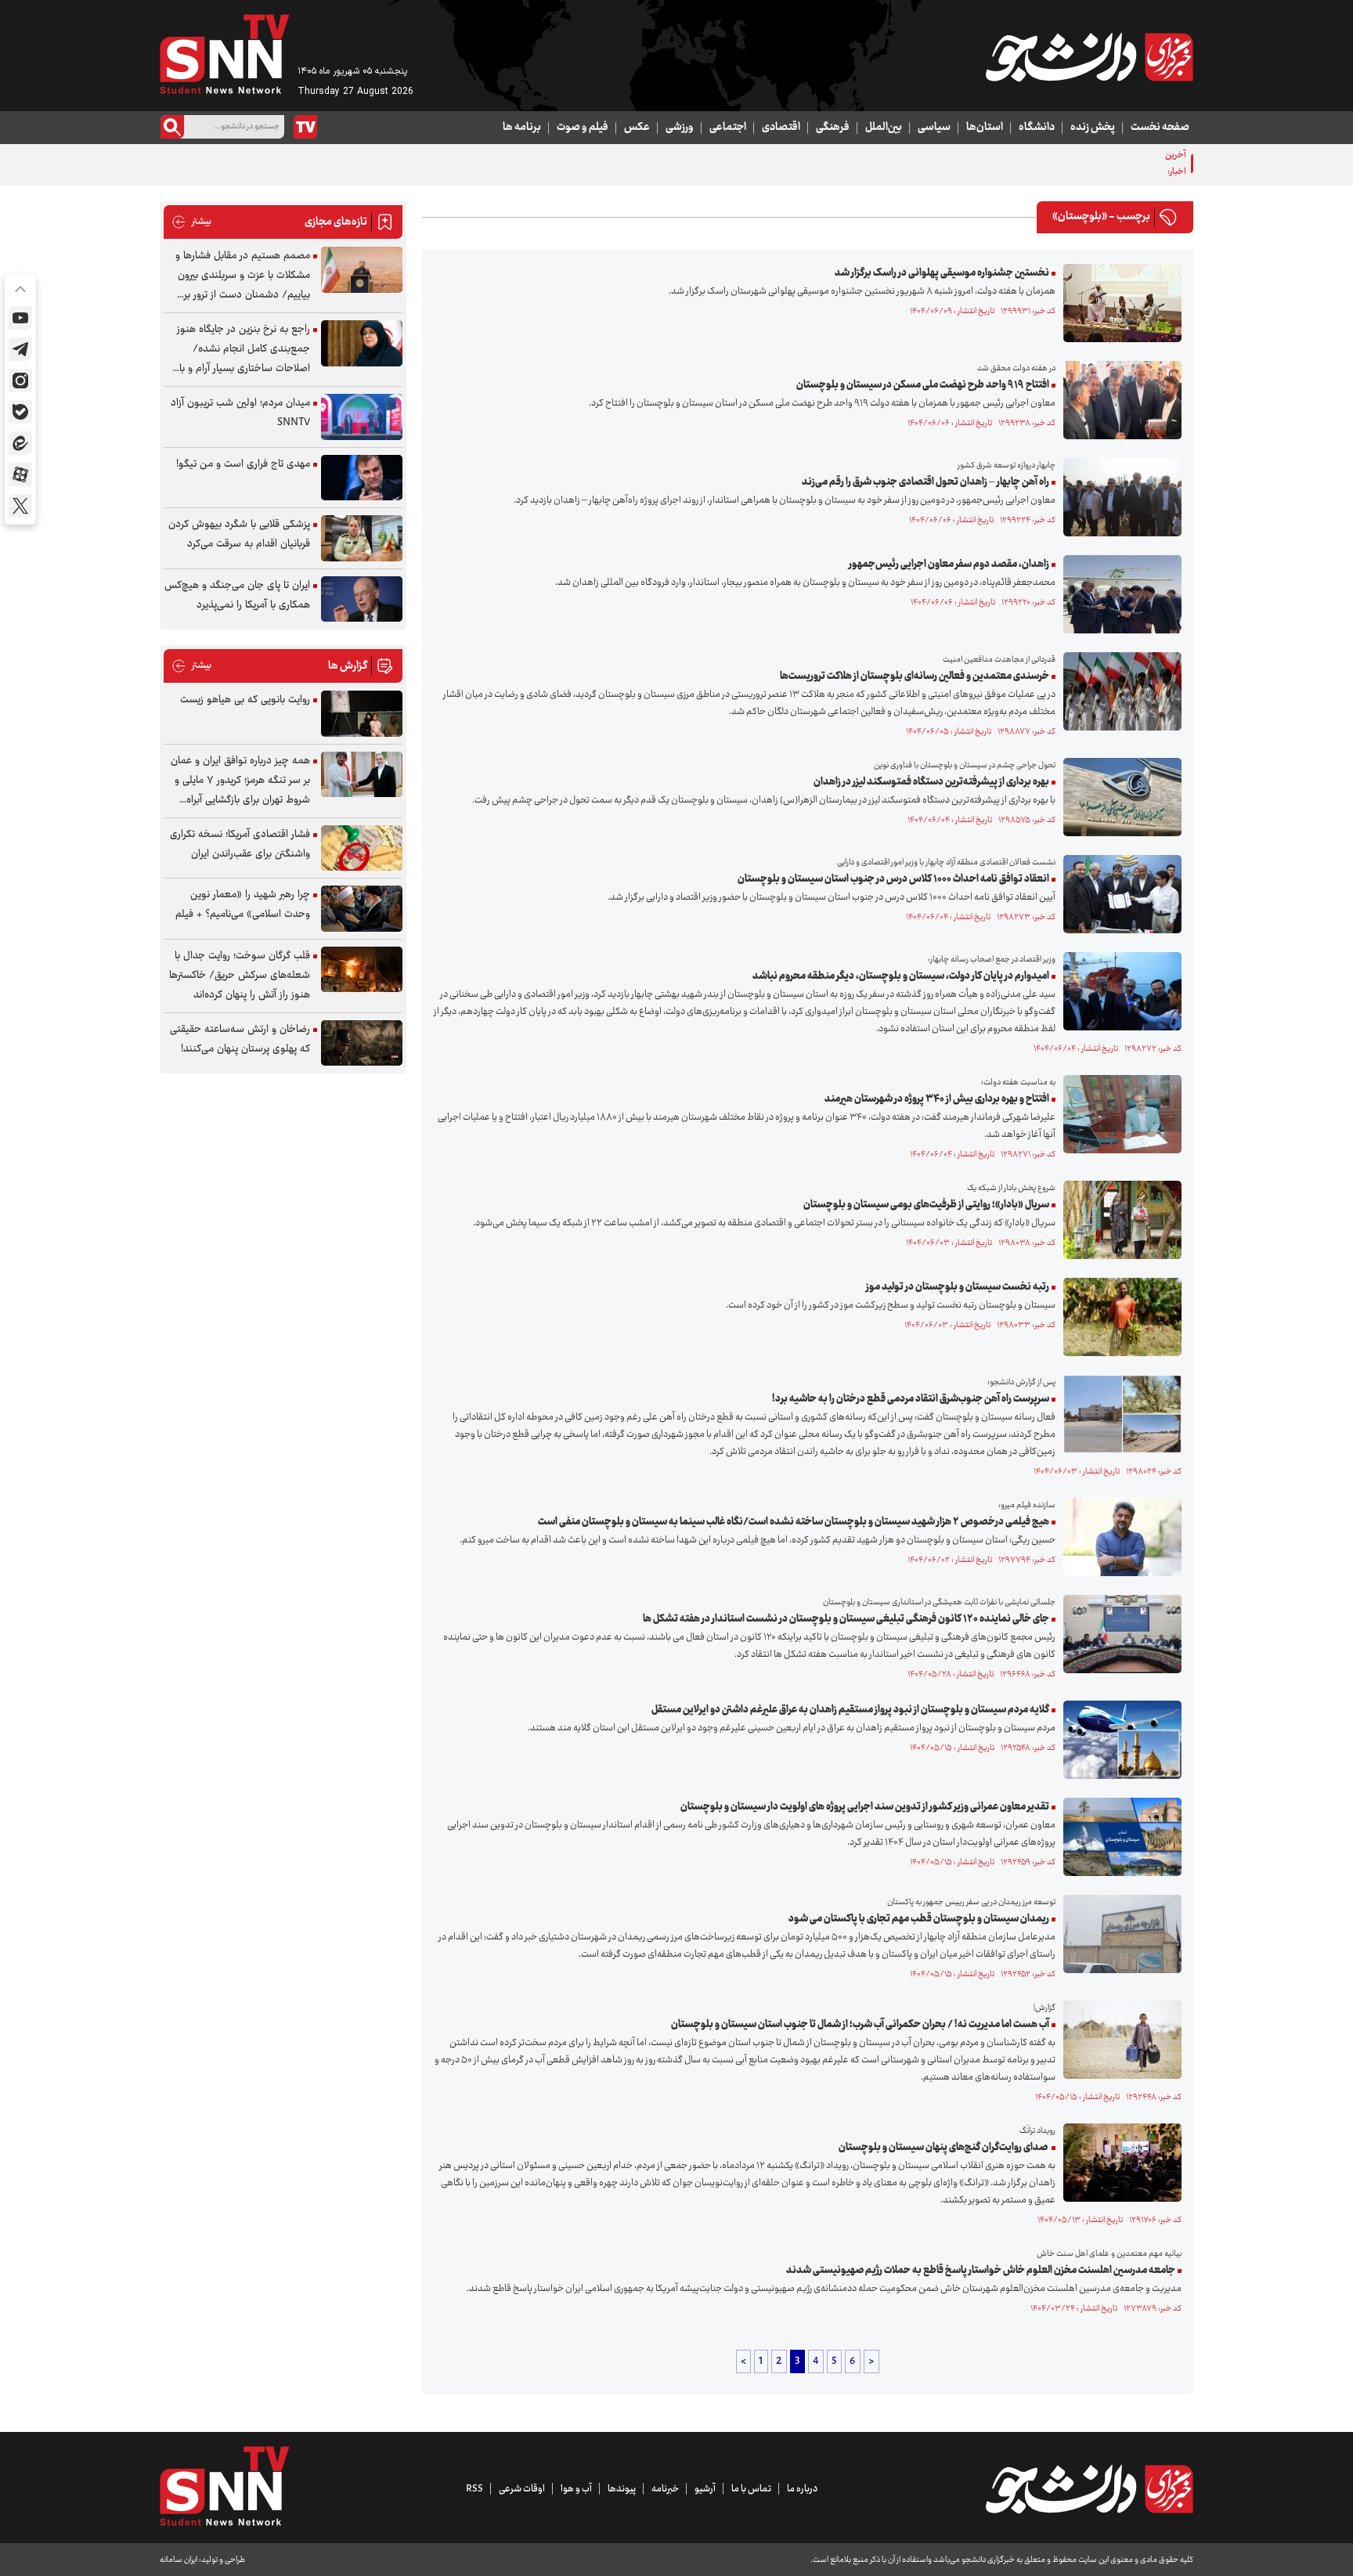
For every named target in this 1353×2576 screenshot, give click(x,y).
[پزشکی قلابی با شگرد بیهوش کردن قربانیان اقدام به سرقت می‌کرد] (362, 538)
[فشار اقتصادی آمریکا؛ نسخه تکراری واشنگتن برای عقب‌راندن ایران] (362, 848)
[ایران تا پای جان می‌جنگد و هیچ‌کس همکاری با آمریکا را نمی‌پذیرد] (362, 599)
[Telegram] (20, 349)
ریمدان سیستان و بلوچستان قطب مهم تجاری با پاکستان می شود (919, 1919)
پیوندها (622, 2489)
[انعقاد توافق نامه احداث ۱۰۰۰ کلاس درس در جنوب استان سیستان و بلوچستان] (1118, 894)
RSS (474, 2489)
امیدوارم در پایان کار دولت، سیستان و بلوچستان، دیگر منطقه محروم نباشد (901, 976)
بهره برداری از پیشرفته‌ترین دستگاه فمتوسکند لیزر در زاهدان (931, 782)
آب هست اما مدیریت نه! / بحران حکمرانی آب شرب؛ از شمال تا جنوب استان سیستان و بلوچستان (860, 2025)
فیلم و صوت (583, 128)
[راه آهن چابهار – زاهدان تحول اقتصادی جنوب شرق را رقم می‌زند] (1118, 497)
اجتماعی (728, 128)
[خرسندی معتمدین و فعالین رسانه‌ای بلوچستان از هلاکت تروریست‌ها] (1118, 691)
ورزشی (680, 128)
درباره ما (802, 2489)
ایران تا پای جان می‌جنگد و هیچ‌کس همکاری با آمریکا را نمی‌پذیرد (237, 595)
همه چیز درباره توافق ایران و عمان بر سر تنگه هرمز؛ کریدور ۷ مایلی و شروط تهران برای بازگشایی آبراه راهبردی (240, 781)
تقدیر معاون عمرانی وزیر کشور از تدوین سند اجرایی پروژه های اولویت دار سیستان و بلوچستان (865, 1807)
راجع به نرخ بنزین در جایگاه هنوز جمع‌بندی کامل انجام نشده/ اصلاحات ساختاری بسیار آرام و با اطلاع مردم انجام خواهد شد (244, 350)
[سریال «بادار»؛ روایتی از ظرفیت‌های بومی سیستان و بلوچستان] (1118, 1220)
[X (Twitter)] (20, 506)
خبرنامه (665, 2489)
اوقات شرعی (522, 2489)
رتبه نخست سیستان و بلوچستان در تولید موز (958, 1287)
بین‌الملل (884, 128)
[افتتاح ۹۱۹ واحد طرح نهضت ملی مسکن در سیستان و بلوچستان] (1118, 400)
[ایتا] (20, 443)
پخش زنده (1093, 128)
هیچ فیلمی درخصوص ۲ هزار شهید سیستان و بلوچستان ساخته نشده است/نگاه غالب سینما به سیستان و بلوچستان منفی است (794, 1522)
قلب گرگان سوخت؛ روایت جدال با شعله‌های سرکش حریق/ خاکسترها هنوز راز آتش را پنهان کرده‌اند (240, 976)
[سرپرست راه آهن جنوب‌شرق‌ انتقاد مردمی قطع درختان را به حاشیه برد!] (1118, 1414)
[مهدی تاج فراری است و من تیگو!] (362, 478)
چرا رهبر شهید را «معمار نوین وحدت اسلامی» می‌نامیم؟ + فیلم (243, 905)
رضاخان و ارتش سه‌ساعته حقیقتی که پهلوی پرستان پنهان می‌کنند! (240, 1039)
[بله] (20, 412)
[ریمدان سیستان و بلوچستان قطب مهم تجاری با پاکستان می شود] (1118, 1934)
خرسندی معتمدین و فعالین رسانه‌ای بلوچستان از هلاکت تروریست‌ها (915, 676)
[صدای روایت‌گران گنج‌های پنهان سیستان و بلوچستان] (1118, 2163)
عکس (637, 128)
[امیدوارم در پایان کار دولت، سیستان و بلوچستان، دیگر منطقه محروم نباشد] (1118, 991)
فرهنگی (833, 128)
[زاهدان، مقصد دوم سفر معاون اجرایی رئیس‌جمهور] (1118, 594)
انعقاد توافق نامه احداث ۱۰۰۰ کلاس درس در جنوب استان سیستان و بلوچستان (893, 879)
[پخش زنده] (305, 127)
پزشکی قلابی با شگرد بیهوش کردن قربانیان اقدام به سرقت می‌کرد (239, 534)
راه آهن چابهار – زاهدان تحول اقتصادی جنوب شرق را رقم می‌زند (925, 482)
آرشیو (705, 2489)
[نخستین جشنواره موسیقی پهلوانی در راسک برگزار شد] (1118, 303)
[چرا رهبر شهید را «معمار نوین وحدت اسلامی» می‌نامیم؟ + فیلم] (362, 909)
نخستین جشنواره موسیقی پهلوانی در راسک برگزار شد (942, 273)
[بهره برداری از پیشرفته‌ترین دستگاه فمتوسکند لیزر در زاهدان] (1118, 797)
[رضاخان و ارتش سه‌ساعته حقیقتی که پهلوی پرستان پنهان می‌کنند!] (362, 1043)
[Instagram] (20, 381)
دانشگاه (1037, 128)
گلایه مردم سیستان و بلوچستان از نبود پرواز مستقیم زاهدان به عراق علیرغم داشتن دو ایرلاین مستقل (850, 1710)
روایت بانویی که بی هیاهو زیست (245, 700)
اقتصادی (781, 128)
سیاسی (934, 128)
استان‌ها (985, 128)
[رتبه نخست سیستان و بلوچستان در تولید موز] (1118, 1317)
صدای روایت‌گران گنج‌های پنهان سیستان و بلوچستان (944, 2148)
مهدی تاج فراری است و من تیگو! (243, 464)
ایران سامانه (179, 2560)
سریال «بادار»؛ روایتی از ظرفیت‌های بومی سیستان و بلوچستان (926, 1205)
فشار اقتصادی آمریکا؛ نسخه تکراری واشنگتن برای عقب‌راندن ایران (240, 844)
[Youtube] (20, 318)
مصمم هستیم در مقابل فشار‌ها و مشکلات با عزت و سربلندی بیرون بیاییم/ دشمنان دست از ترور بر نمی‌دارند (243, 276)
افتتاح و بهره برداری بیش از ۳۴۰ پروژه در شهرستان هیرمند (937, 1099)
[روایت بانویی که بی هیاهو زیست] (362, 714)
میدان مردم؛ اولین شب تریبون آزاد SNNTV (240, 413)
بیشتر (191, 222)
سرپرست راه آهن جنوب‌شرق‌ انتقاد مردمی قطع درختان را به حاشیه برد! (911, 1399)
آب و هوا (576, 2489)
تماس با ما (751, 2489)
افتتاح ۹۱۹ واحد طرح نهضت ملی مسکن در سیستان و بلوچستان (923, 385)
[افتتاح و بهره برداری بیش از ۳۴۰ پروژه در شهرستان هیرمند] (1118, 1114)
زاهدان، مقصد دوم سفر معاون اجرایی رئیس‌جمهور (949, 565)
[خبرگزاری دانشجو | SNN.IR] (1089, 57)
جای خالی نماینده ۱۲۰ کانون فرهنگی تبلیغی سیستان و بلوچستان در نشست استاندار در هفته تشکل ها (846, 1619)
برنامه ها (522, 128)
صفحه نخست (1160, 128)
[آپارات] (20, 474)
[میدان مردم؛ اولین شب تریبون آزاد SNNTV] (362, 417)
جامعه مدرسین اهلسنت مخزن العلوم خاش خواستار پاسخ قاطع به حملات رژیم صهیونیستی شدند (981, 2271)
